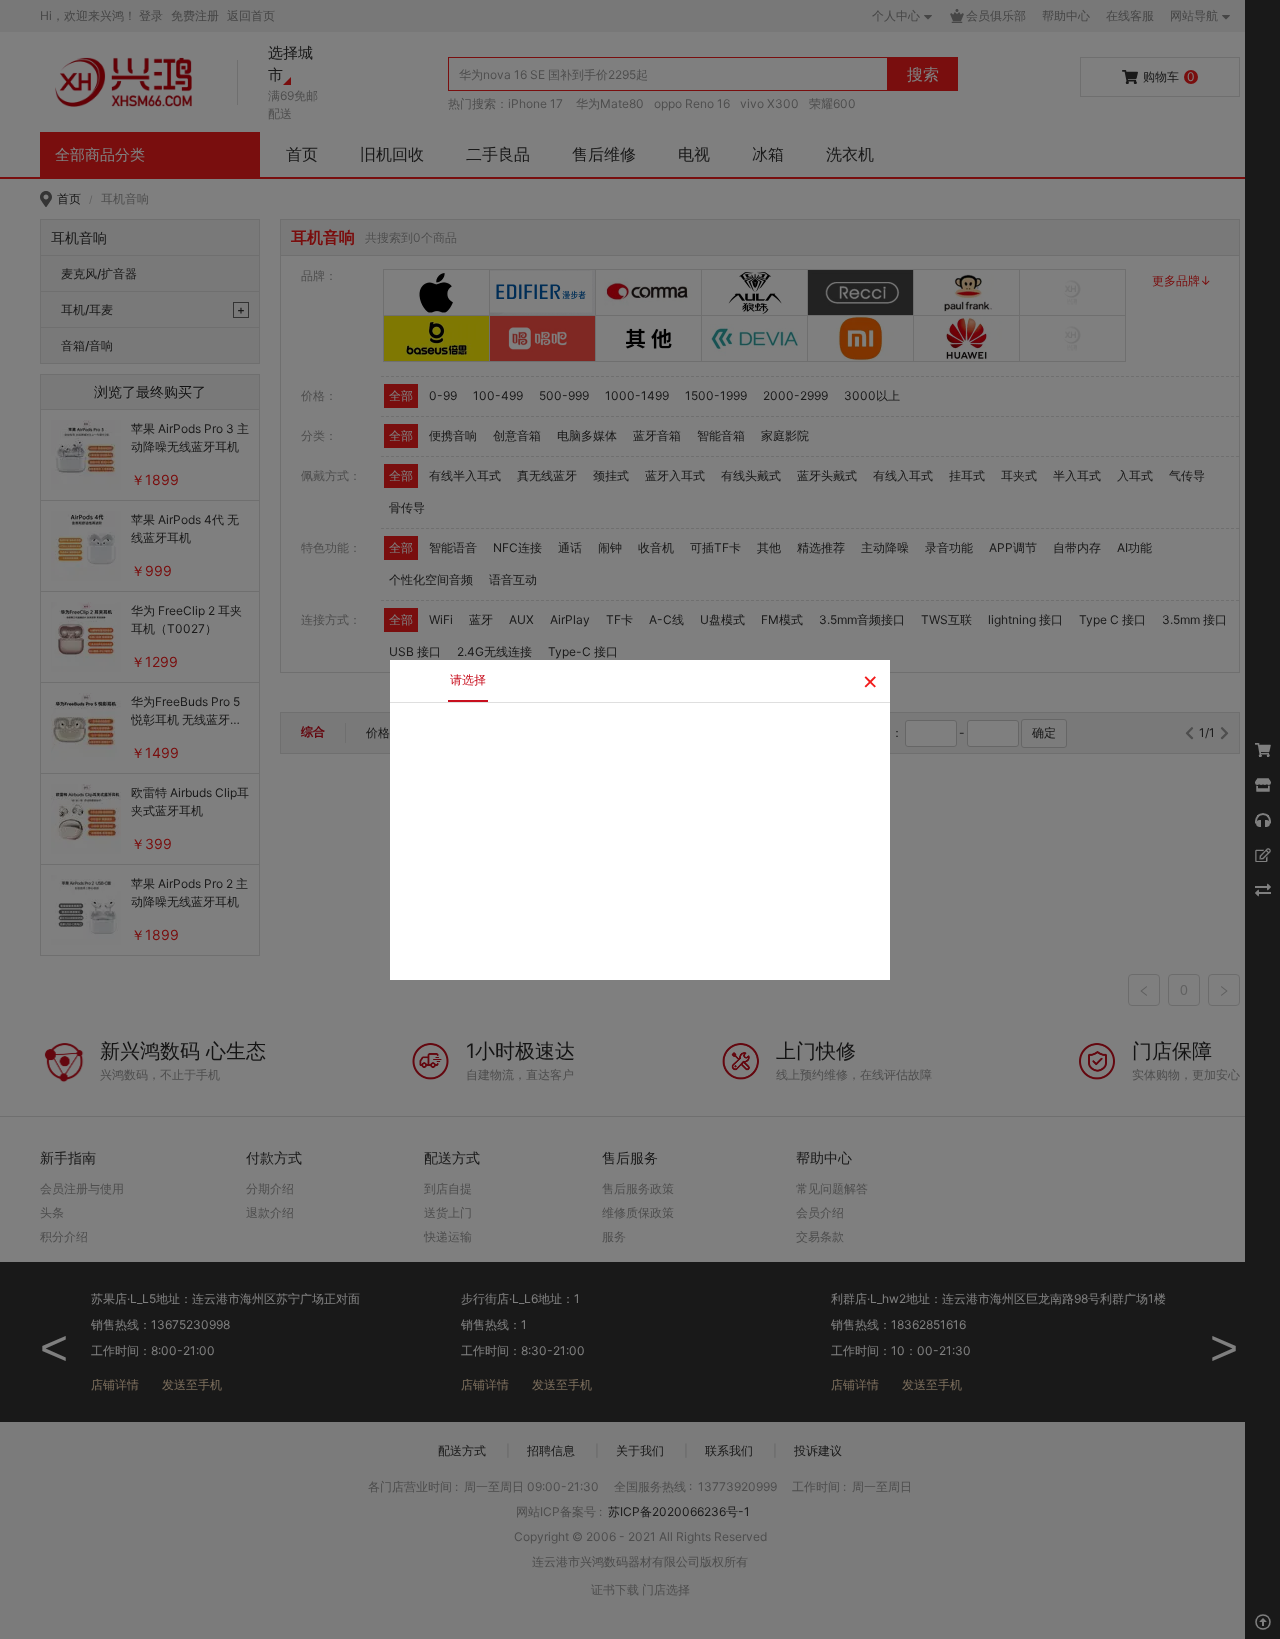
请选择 (468, 679)
